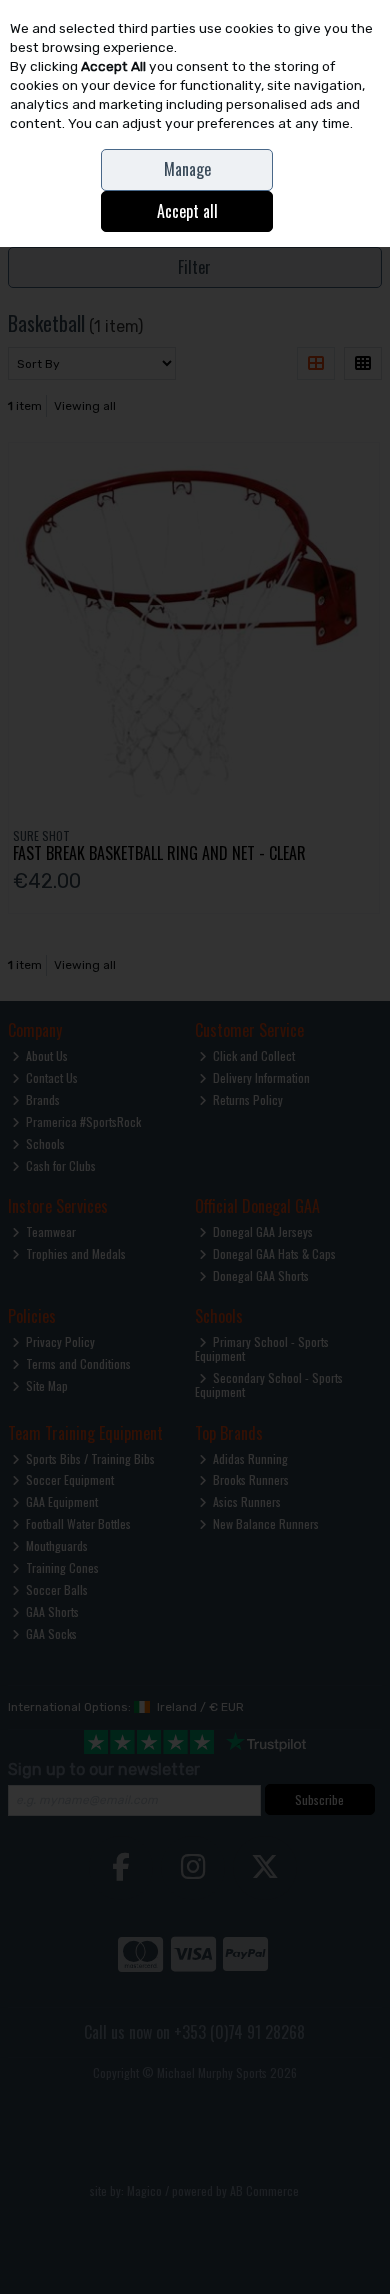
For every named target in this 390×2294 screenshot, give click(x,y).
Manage (187, 169)
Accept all (187, 211)
